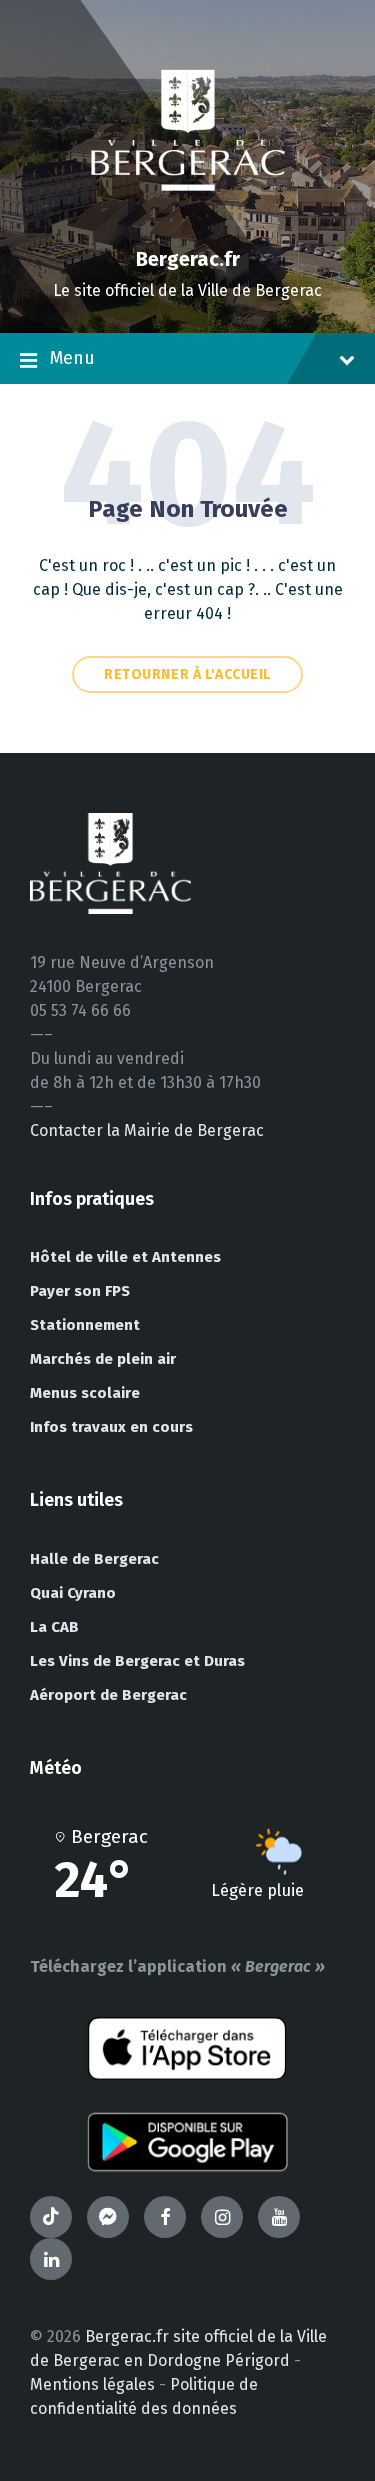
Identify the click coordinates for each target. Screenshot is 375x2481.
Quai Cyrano (73, 1593)
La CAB (54, 1627)
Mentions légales (92, 2384)
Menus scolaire (85, 1393)
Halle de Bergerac (94, 1559)
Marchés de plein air (103, 1359)
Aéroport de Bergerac (108, 1695)
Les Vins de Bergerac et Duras (137, 1661)
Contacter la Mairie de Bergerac (147, 1130)
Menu (72, 358)
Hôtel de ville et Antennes (125, 1257)
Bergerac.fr (188, 259)
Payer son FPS (80, 1291)
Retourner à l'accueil (187, 674)
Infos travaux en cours (111, 1427)
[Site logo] (188, 224)
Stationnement (85, 1325)
